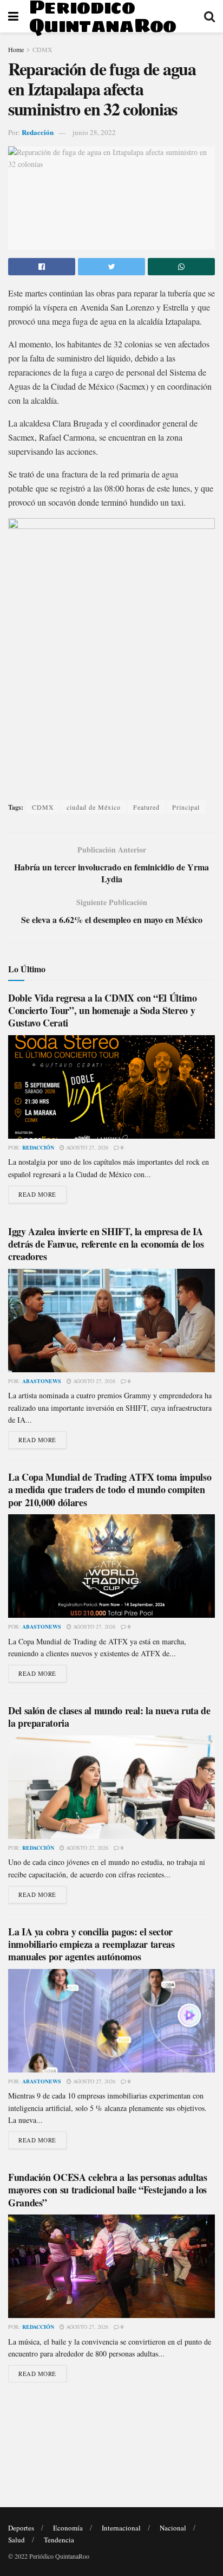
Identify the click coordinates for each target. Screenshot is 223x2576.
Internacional (121, 2528)
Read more (37, 1194)
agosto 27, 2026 (86, 1147)
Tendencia (59, 2540)
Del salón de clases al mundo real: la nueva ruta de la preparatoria (109, 1717)
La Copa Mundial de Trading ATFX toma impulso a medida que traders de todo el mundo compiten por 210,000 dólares (110, 1490)
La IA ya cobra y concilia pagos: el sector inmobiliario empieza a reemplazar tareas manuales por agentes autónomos (91, 1944)
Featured (146, 807)
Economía (68, 2528)
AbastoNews (42, 1381)
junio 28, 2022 (94, 132)
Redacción (38, 132)
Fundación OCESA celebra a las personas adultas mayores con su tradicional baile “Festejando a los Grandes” (107, 2190)
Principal (186, 807)
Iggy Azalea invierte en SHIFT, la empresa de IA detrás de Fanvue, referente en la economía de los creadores (106, 1244)
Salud (17, 2540)
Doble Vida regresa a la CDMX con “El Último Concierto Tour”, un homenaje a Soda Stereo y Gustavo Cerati (103, 1011)
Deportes (21, 2528)
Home (16, 49)
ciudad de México (94, 807)
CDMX (42, 49)
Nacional (173, 2528)
